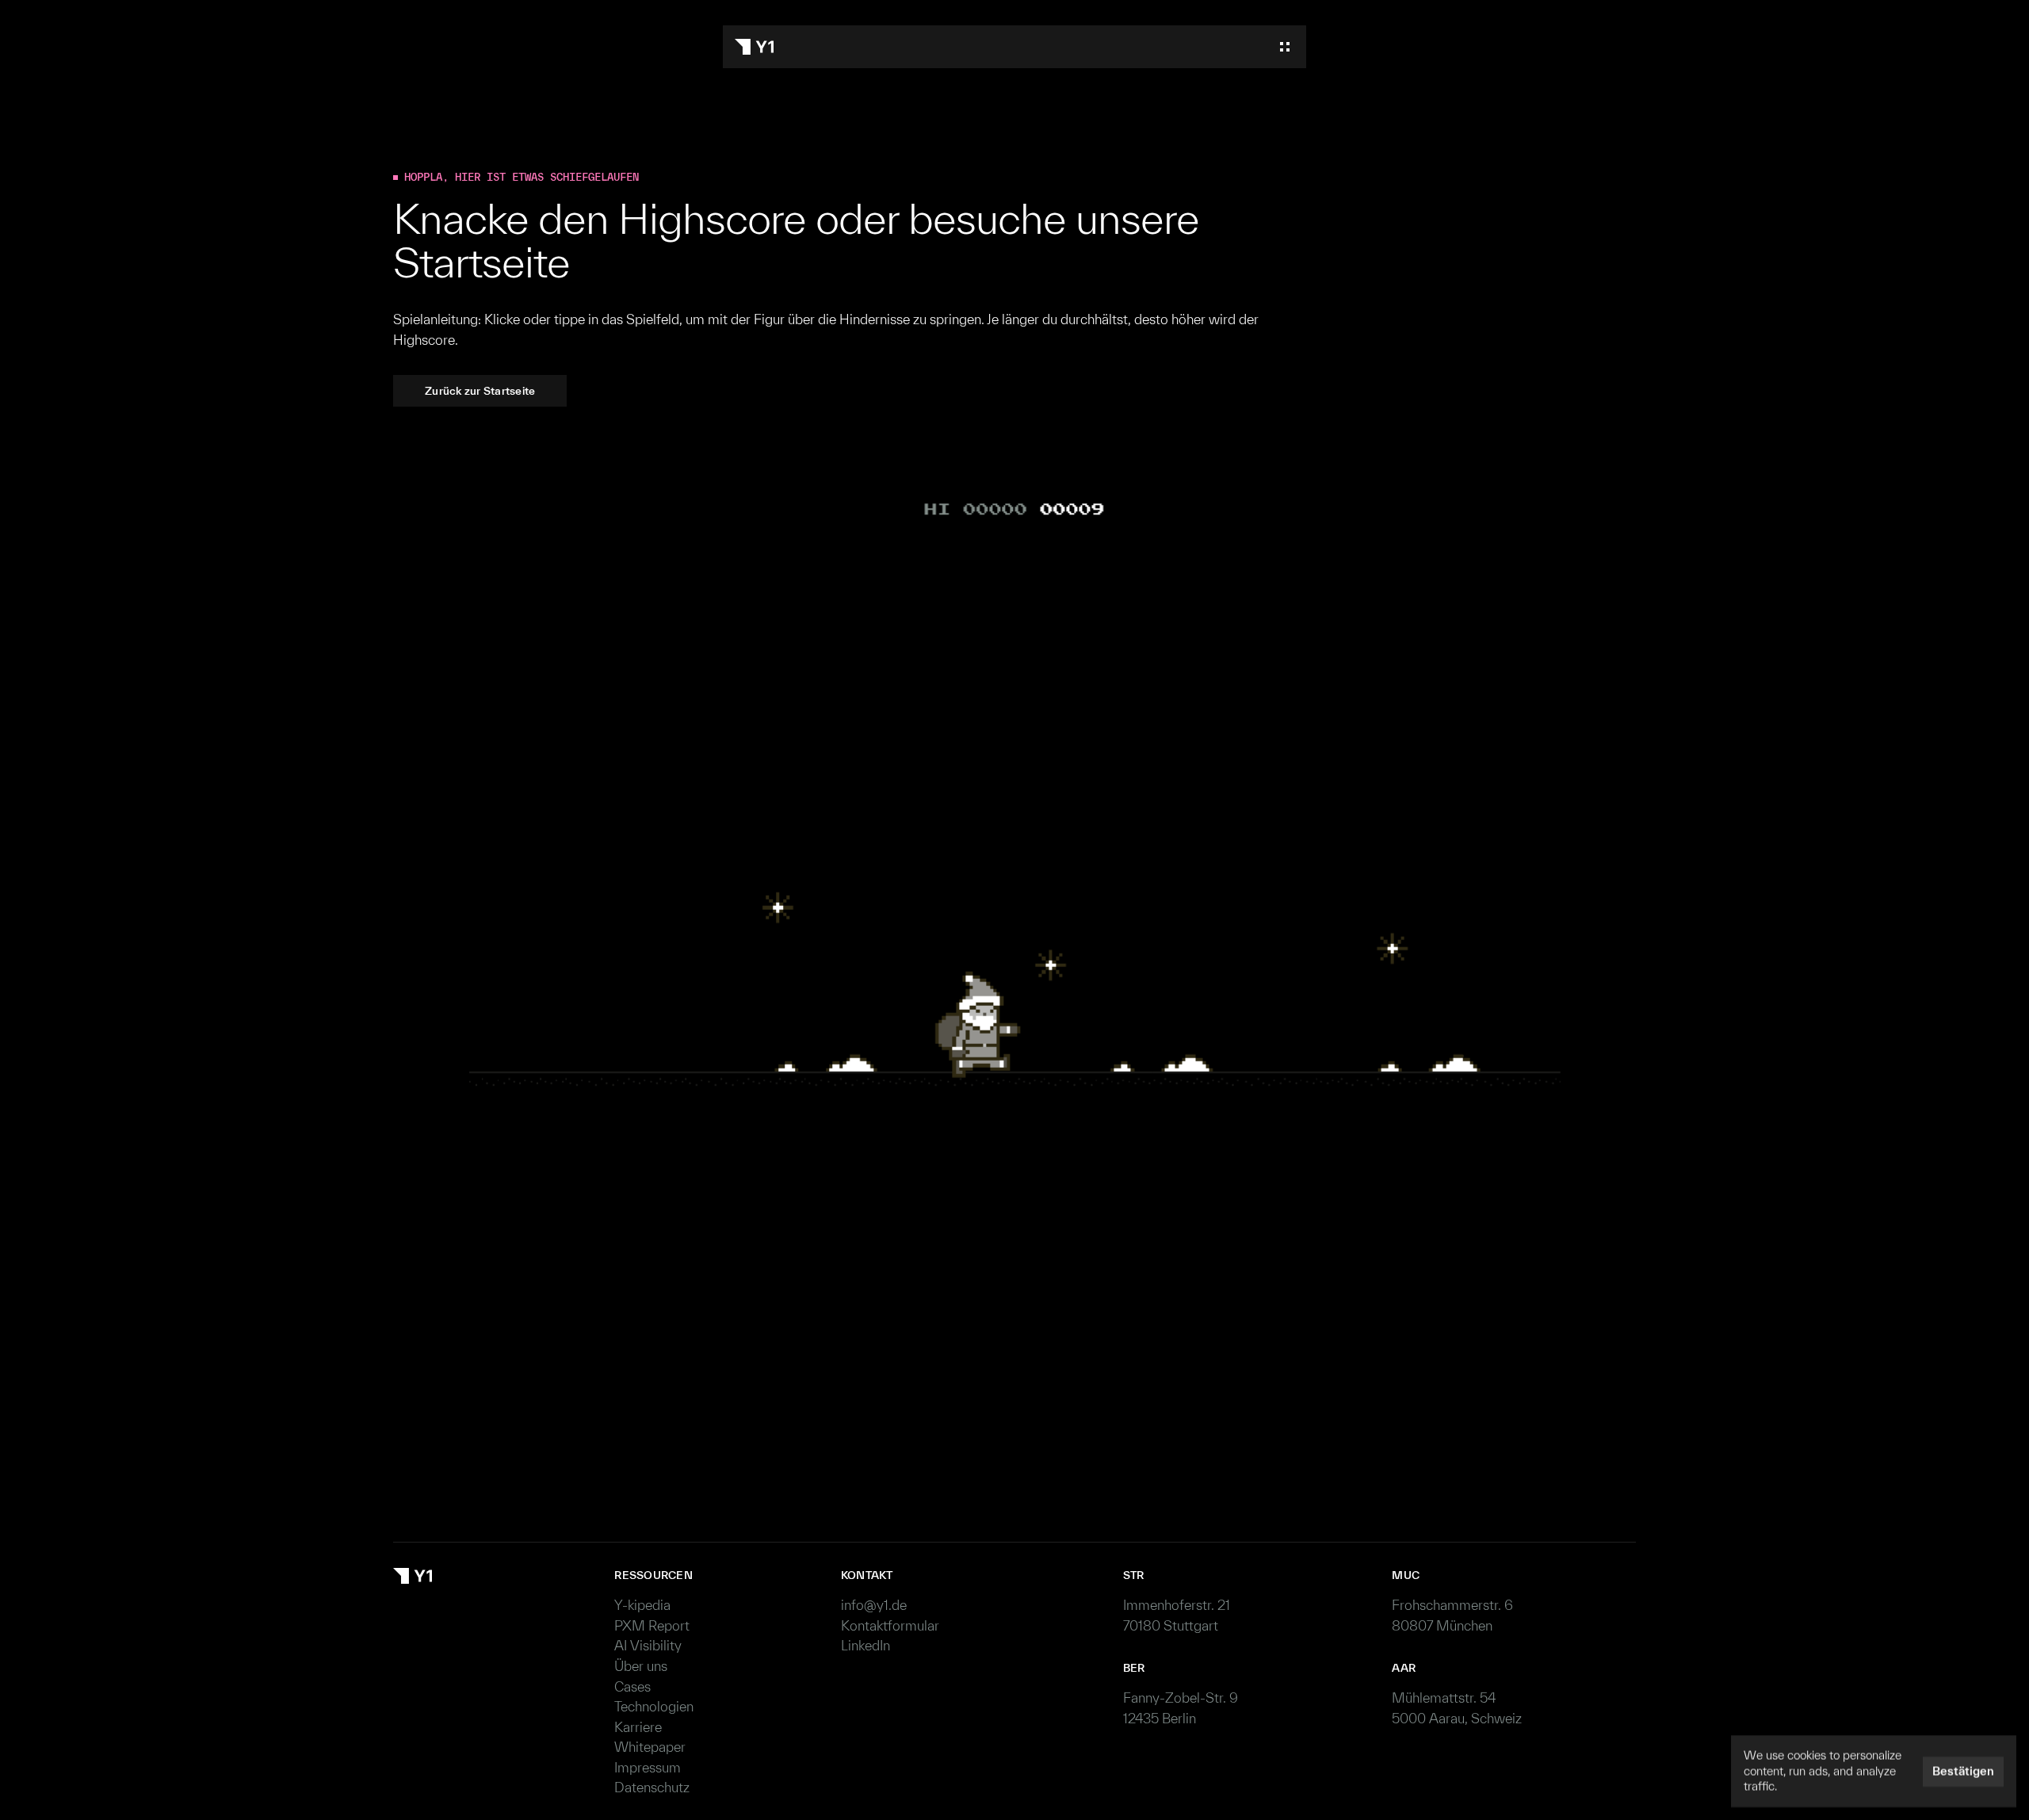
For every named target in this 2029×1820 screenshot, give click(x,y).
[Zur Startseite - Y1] (754, 47)
